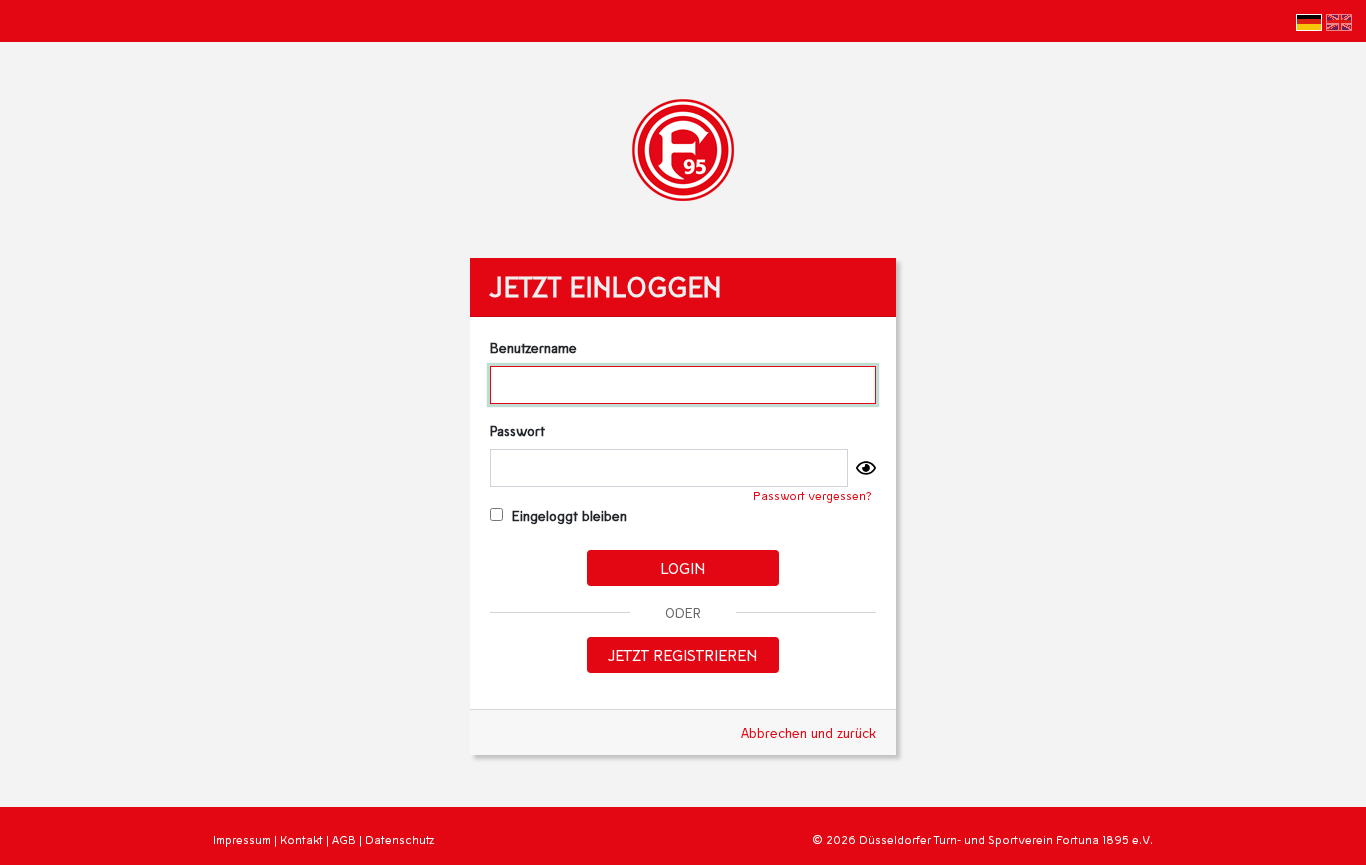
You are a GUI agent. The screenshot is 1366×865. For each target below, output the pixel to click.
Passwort (517, 430)
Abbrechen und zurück (808, 732)
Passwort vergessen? (812, 495)
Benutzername (533, 347)
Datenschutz (399, 839)
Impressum (242, 839)
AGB (344, 839)
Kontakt (301, 839)
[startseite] (683, 147)
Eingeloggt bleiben (567, 515)
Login (682, 567)
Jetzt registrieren (682, 654)
